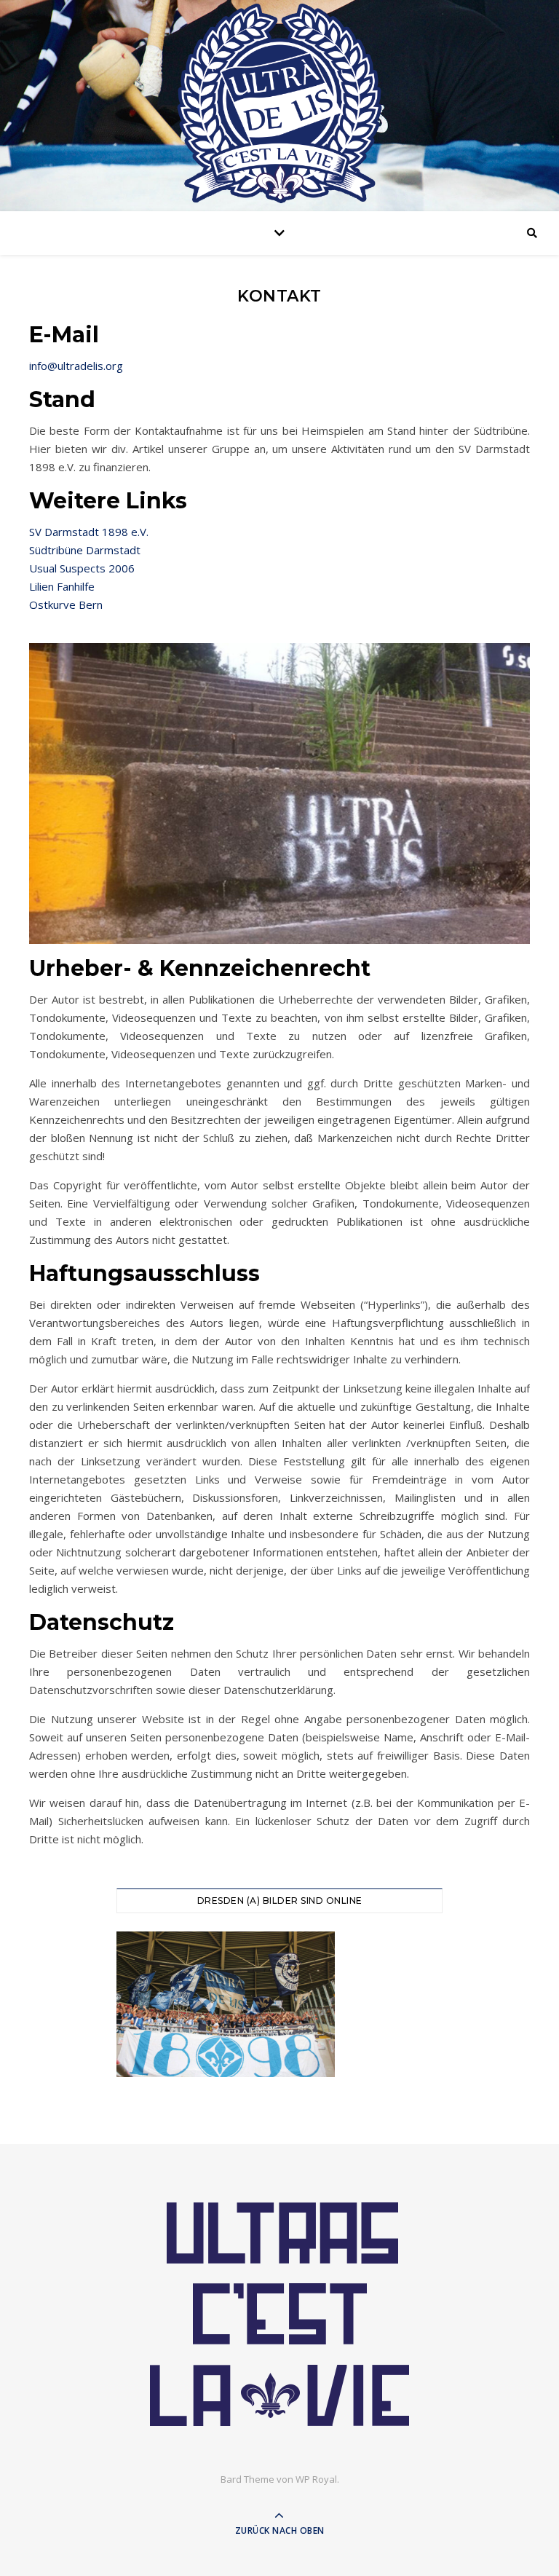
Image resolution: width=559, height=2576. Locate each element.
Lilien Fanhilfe (62, 586)
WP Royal (316, 2479)
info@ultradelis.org (76, 366)
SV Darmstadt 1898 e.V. (89, 532)
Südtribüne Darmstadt (85, 550)
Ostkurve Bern (66, 604)
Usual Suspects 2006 (82, 568)
